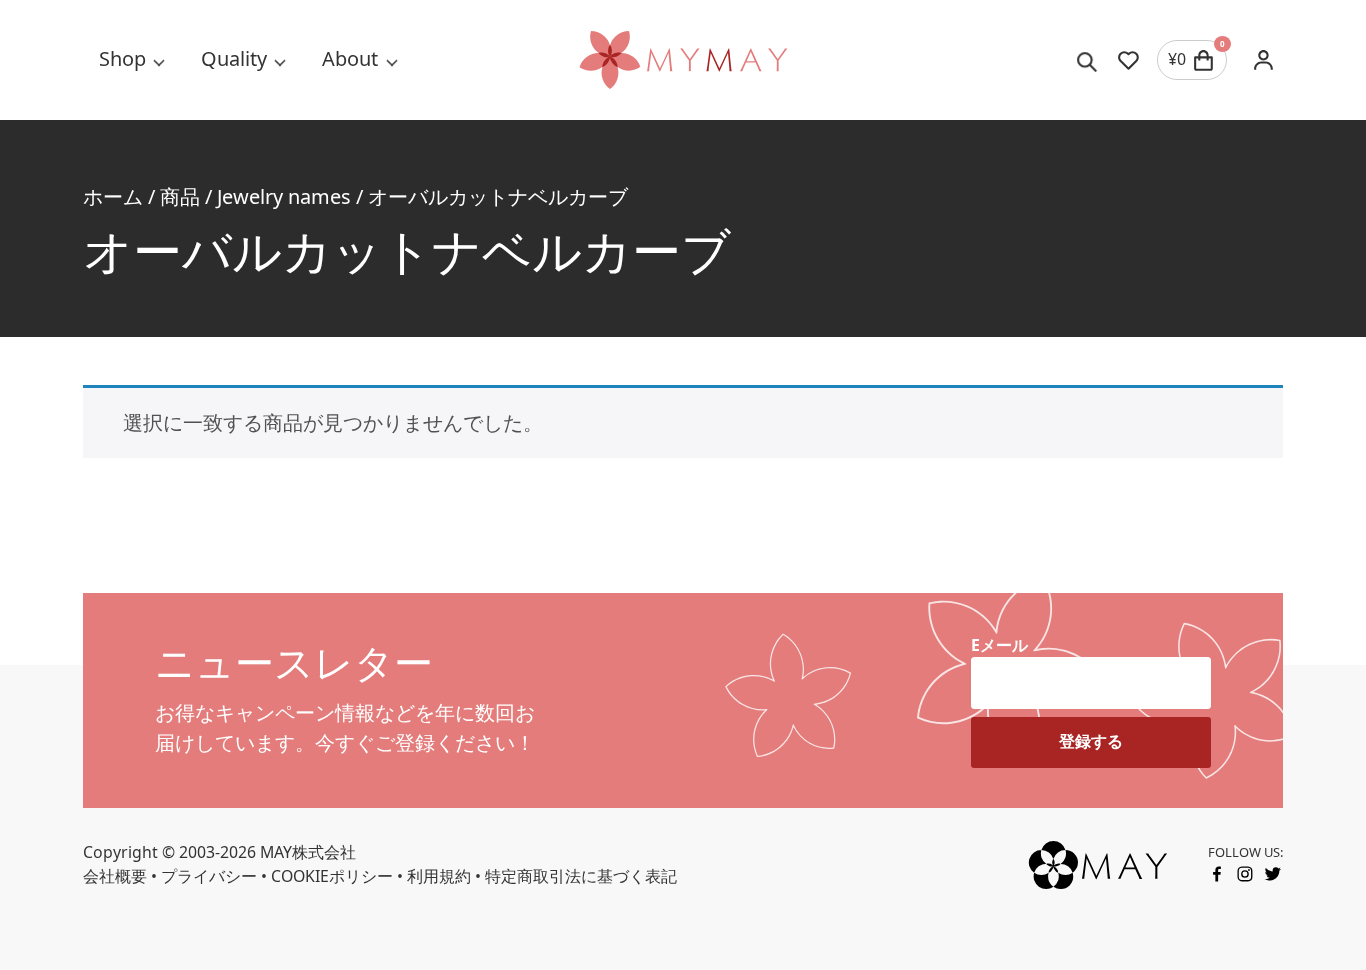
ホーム (113, 196)
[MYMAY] (683, 60)
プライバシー (209, 876)
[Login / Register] (1263, 60)
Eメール (999, 645)
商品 (180, 196)
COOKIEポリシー (332, 876)
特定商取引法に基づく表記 (581, 876)
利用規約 (439, 876)
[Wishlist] (1128, 60)
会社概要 (115, 876)
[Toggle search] (1087, 60)
